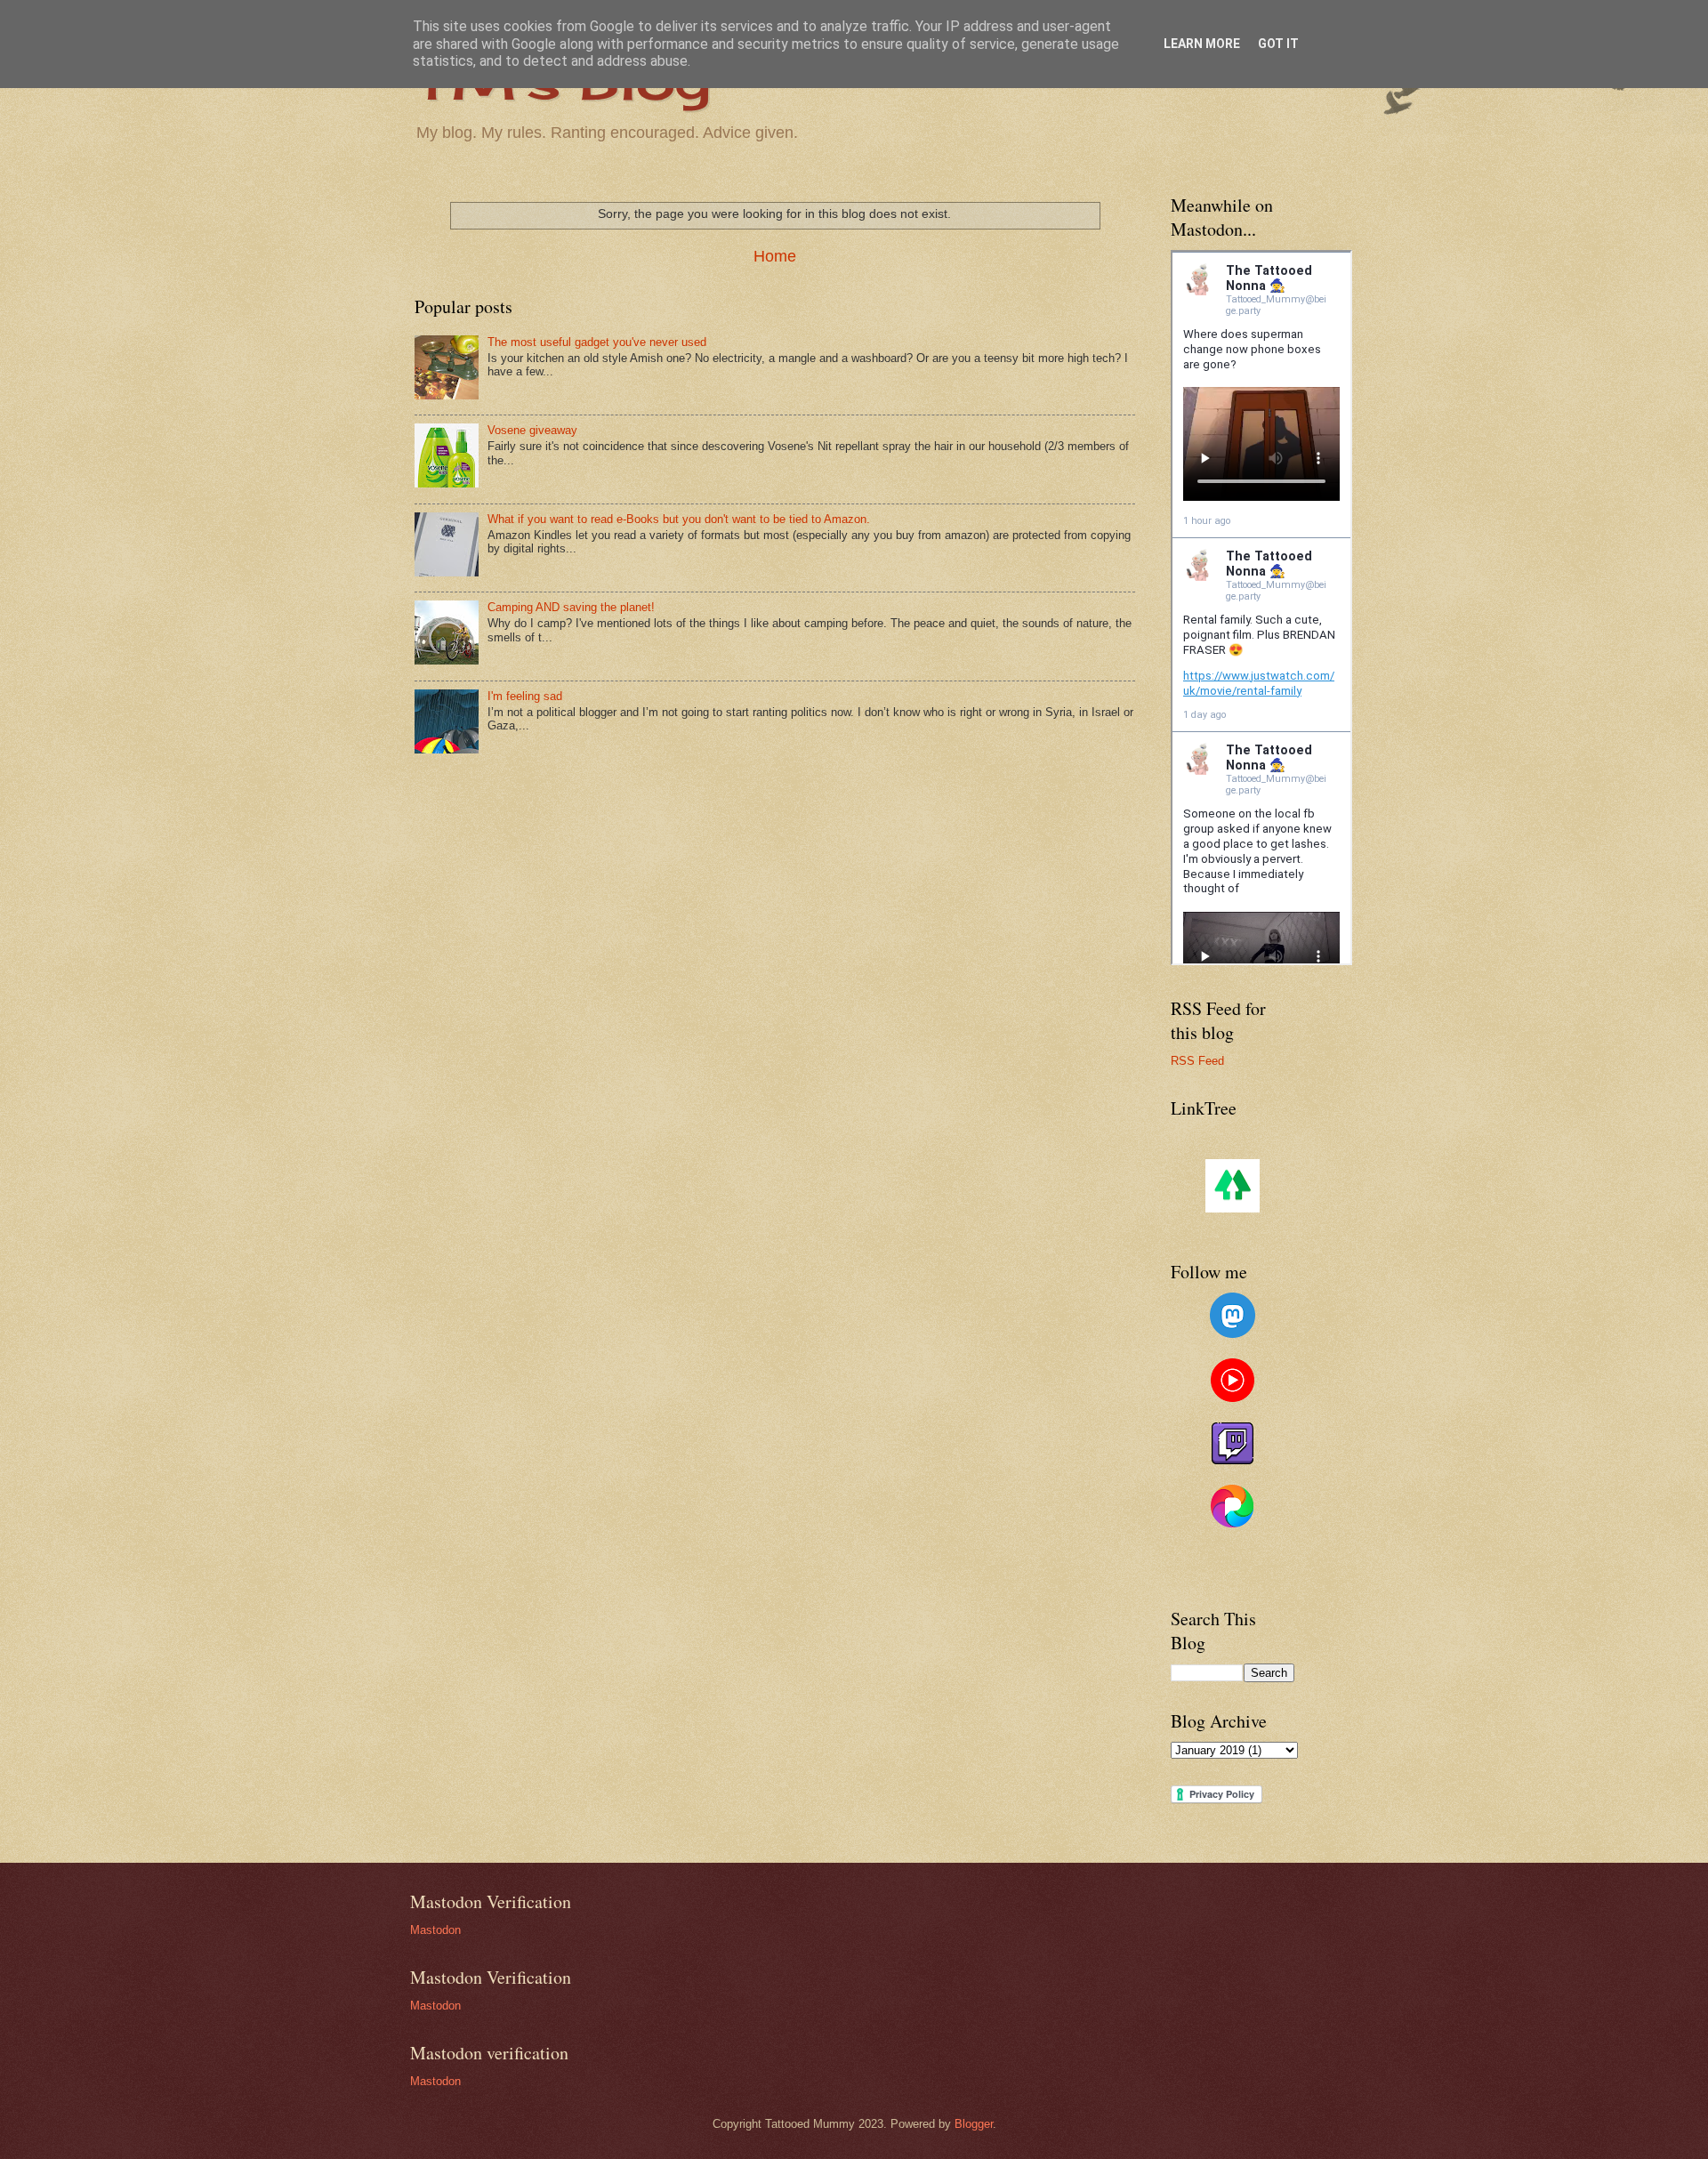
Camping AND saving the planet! (571, 607)
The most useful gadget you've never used (597, 342)
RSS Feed (1197, 1061)
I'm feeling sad (525, 696)
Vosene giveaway (532, 430)
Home (775, 256)
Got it (1278, 44)
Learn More (1202, 44)
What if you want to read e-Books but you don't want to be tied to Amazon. (679, 519)
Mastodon (435, 1930)
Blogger (974, 2124)
